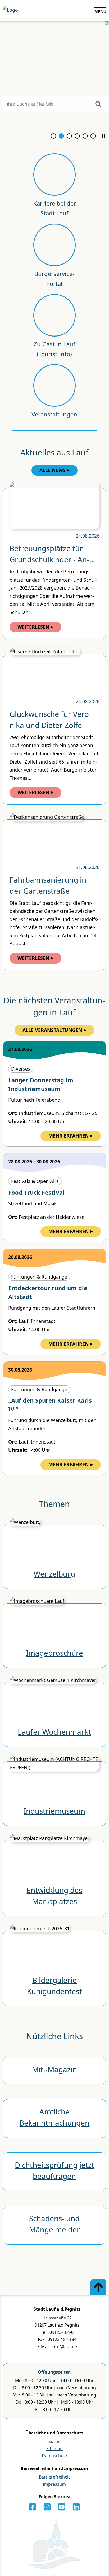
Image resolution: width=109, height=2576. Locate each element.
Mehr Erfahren (69, 1136)
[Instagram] (47, 2507)
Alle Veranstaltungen (52, 1030)
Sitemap (54, 2449)
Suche (54, 2441)
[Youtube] (62, 2507)
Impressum (54, 2484)
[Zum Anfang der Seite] (98, 2287)
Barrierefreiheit (54, 2477)
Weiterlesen (33, 627)
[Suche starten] (98, 104)
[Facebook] (33, 2507)
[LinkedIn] (76, 2507)
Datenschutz (54, 2456)
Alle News (53, 470)
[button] (104, 136)
